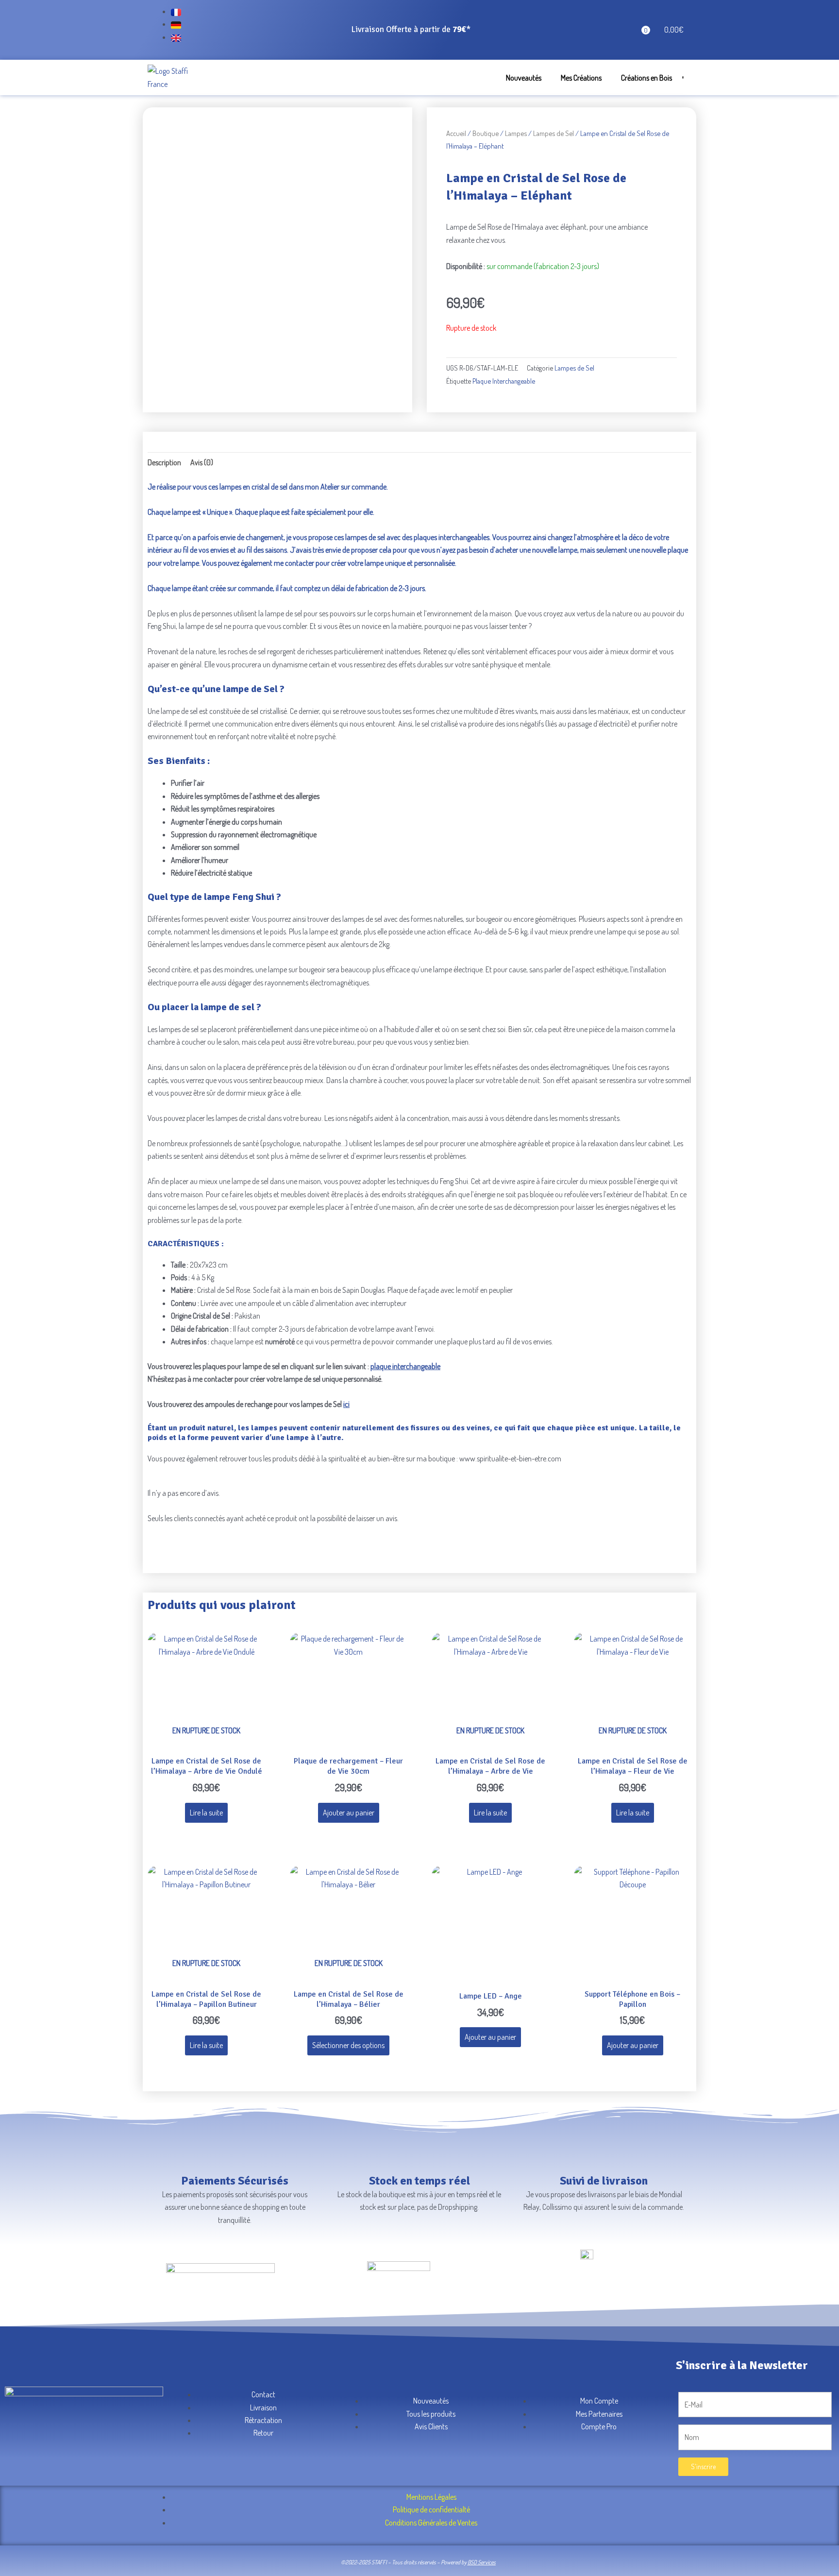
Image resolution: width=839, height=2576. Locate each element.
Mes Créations (581, 78)
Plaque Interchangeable (504, 381)
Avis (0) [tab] (202, 462)
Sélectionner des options (348, 2045)
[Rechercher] (679, 76)
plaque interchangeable (405, 1366)
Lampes (516, 133)
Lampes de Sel (554, 133)
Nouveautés (524, 78)
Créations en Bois (646, 78)
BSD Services (482, 2562)
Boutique (486, 133)
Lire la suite (206, 1813)
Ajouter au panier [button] (349, 1813)
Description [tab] (164, 462)
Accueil (456, 133)
